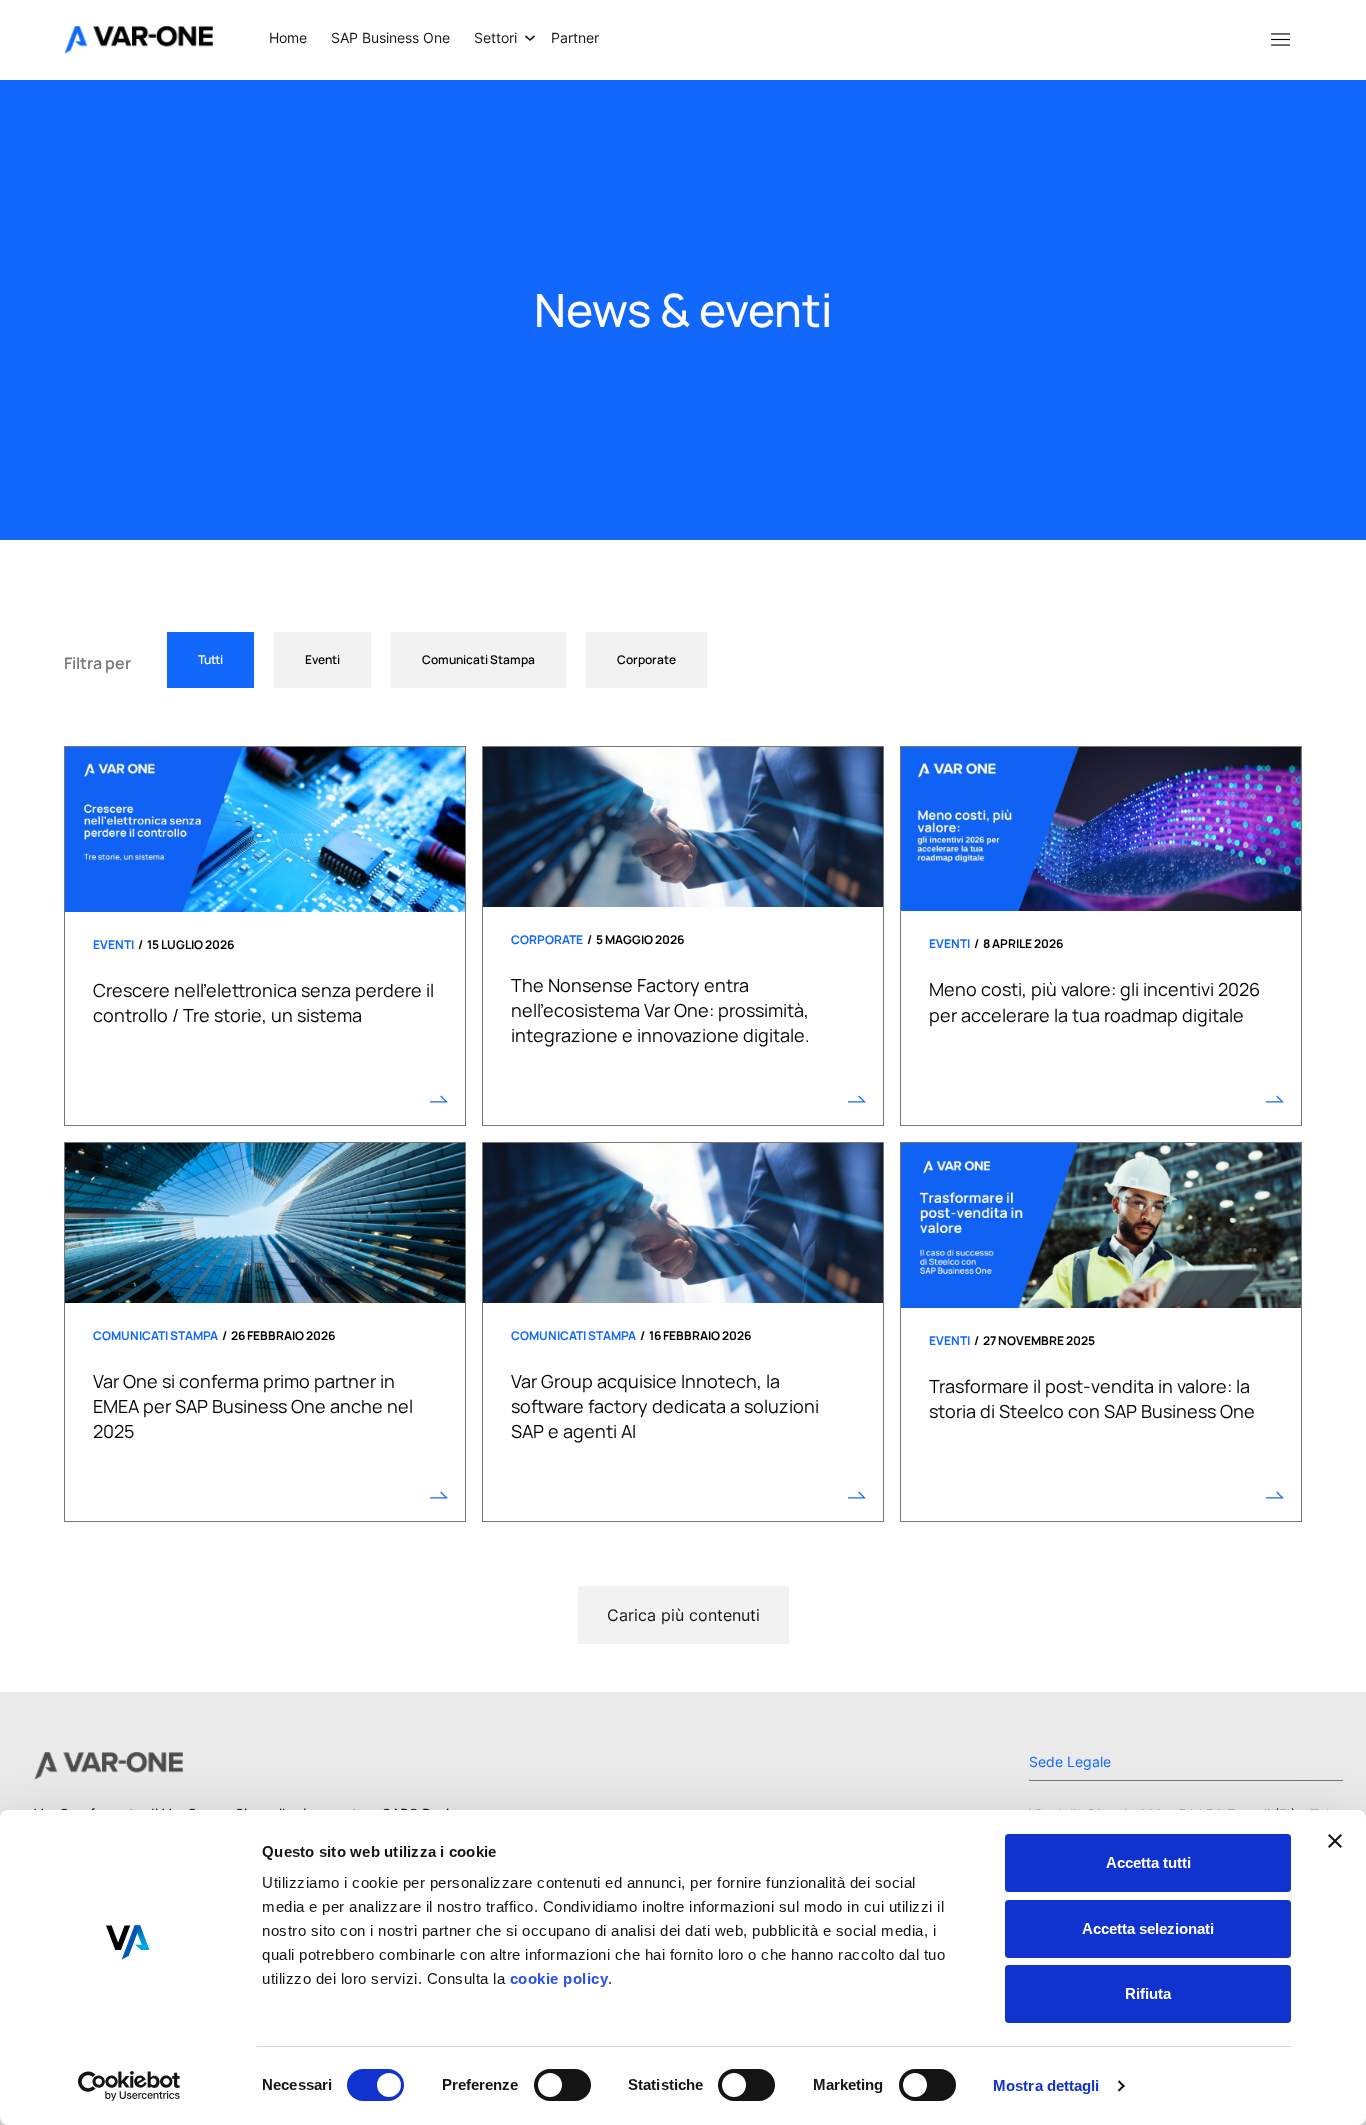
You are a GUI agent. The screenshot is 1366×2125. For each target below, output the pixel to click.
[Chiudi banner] (1335, 1841)
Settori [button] (495, 37)
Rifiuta (1148, 1993)
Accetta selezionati (1148, 1928)
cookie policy (556, 1978)
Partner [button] (575, 37)
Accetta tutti (1148, 1862)
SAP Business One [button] (390, 37)
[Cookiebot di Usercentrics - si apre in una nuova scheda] (129, 2086)
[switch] (562, 2085)
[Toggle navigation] (1280, 38)
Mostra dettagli (1046, 2085)
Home (288, 37)
